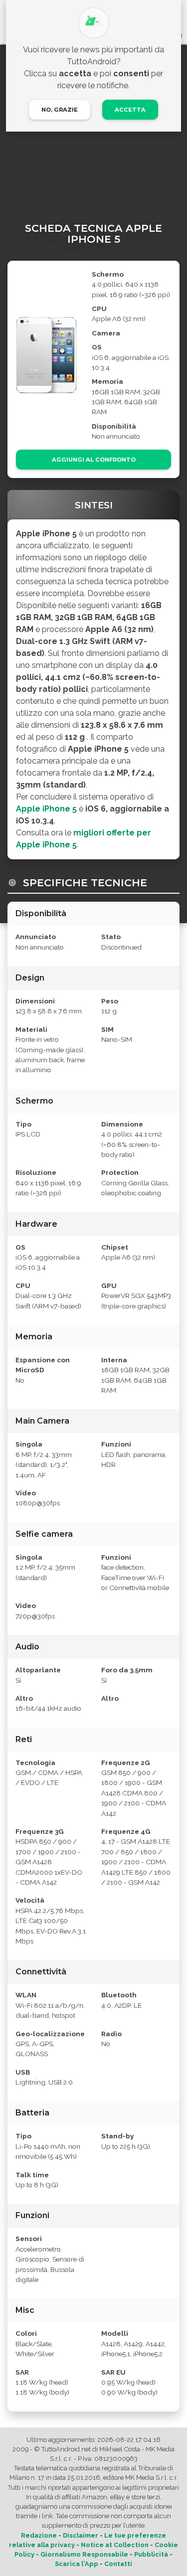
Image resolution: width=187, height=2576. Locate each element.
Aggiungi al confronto (94, 460)
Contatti (118, 2564)
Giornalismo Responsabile (84, 2554)
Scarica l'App (77, 2564)
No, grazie (60, 110)
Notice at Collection (115, 2545)
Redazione (39, 2535)
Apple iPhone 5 (46, 809)
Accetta (130, 110)
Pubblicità (151, 2554)
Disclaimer (81, 2535)
